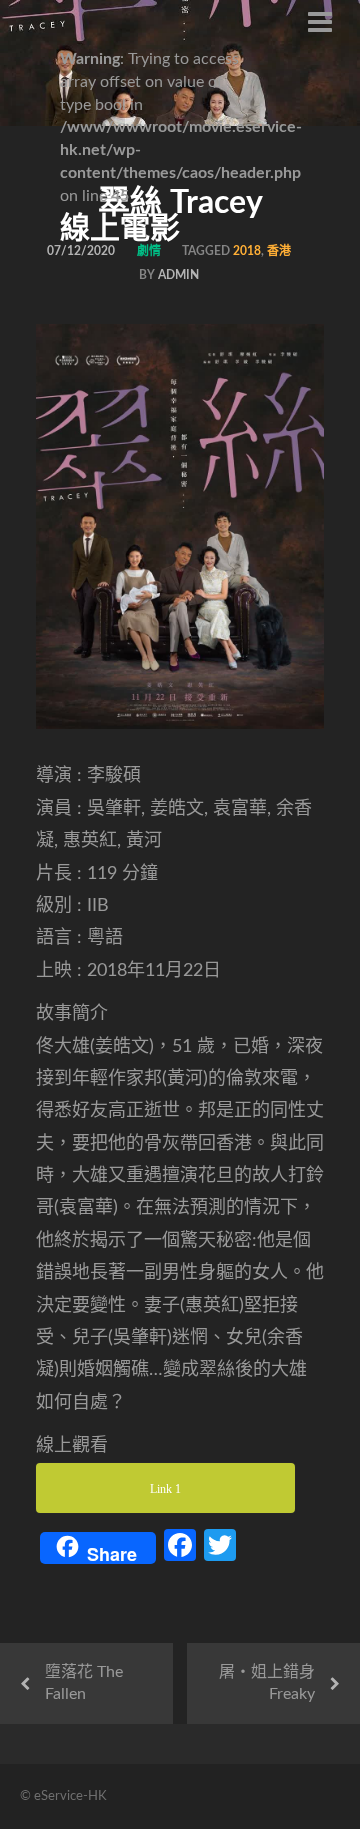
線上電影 (120, 229)
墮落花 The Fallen (84, 1683)
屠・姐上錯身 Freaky (267, 1683)
